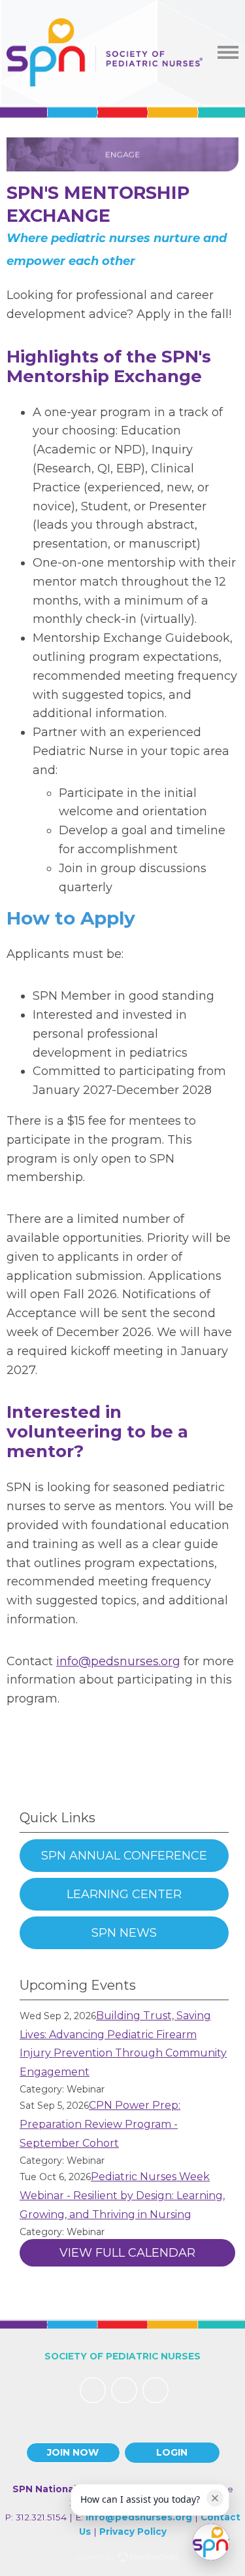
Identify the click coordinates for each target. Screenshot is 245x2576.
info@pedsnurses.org (118, 1661)
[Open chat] (211, 2542)
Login (172, 2452)
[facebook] (93, 2390)
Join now (73, 2452)
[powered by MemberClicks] (123, 2558)
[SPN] (105, 52)
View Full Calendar (127, 2253)
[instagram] (155, 2390)
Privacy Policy (133, 2532)
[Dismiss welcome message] (215, 2498)
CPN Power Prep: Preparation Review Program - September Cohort (100, 2124)
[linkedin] (124, 2390)
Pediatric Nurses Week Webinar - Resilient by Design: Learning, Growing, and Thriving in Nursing (122, 2196)
